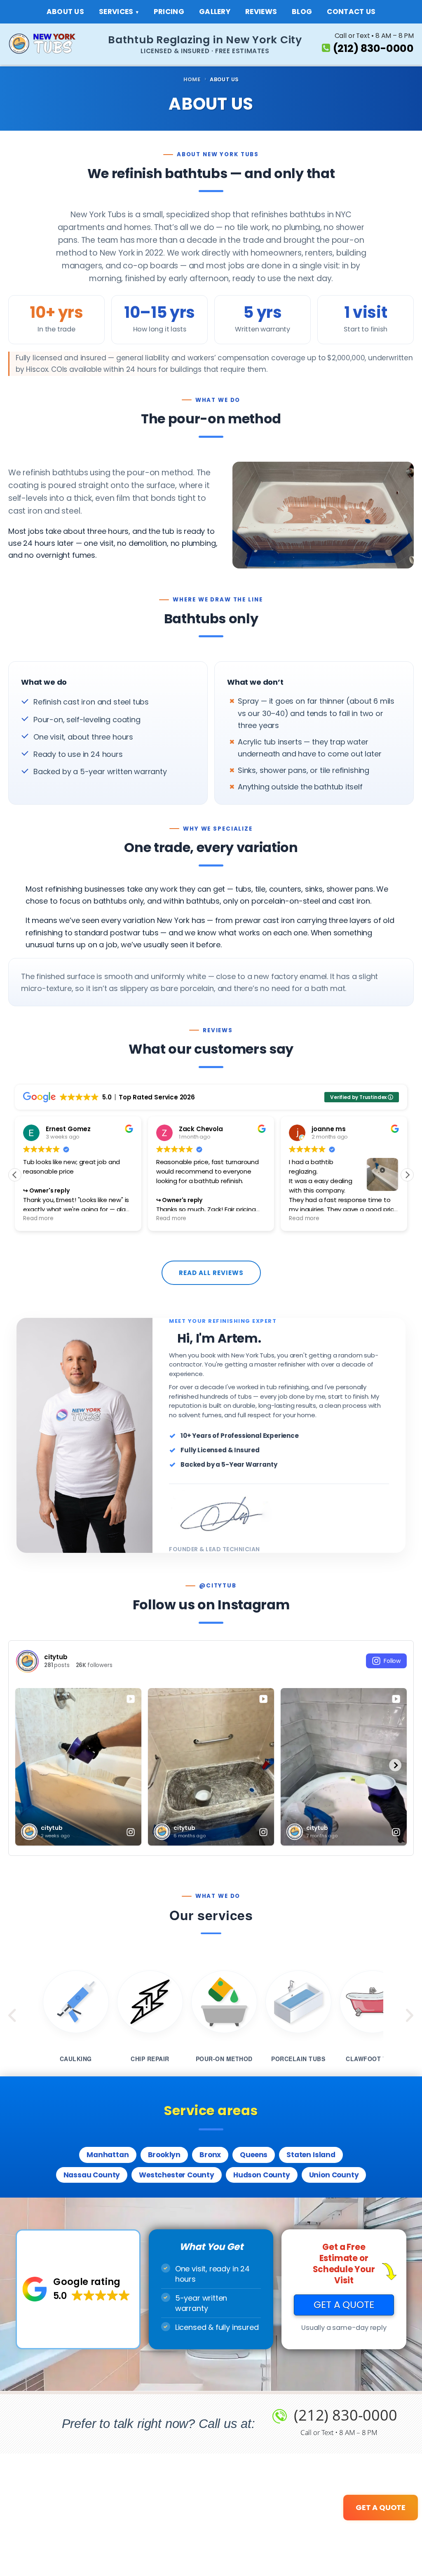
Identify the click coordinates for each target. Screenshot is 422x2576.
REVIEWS (261, 12)
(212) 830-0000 (373, 48)
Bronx (210, 2155)
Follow (392, 1661)
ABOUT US (65, 12)
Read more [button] (38, 1219)
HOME (192, 80)
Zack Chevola (201, 1129)
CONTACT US (351, 12)
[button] (407, 1175)
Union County (334, 2175)
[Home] (49, 44)
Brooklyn (164, 2155)
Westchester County (177, 2175)
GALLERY (215, 12)
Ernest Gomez (68, 1129)
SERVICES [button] (116, 12)
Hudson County (262, 2175)
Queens (254, 2155)
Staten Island (311, 2155)
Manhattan (108, 2155)
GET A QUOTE (344, 2305)
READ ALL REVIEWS (211, 1273)
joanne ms (328, 1129)
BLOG (302, 12)
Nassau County (92, 2175)
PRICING (169, 12)
